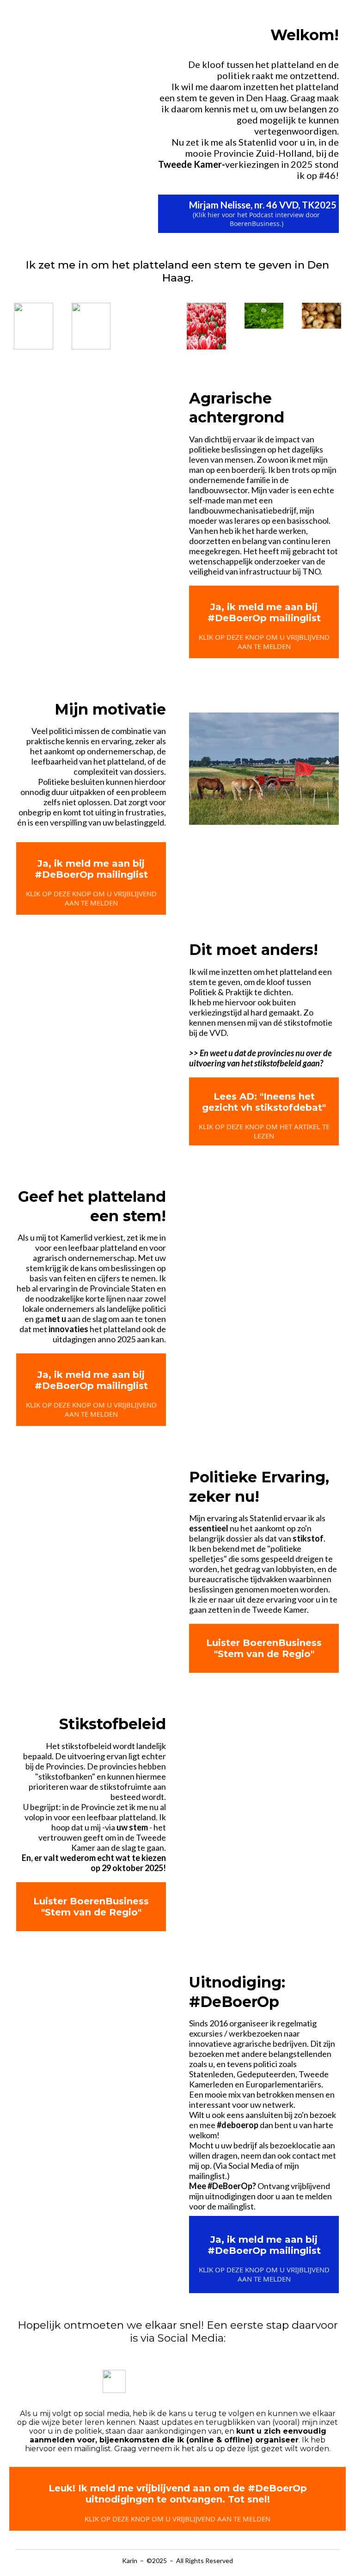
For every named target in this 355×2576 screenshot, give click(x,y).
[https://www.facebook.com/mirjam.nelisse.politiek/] (203, 2382)
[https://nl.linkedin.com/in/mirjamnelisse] (245, 2382)
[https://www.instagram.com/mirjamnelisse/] (161, 2382)
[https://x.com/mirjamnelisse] (114, 2381)
